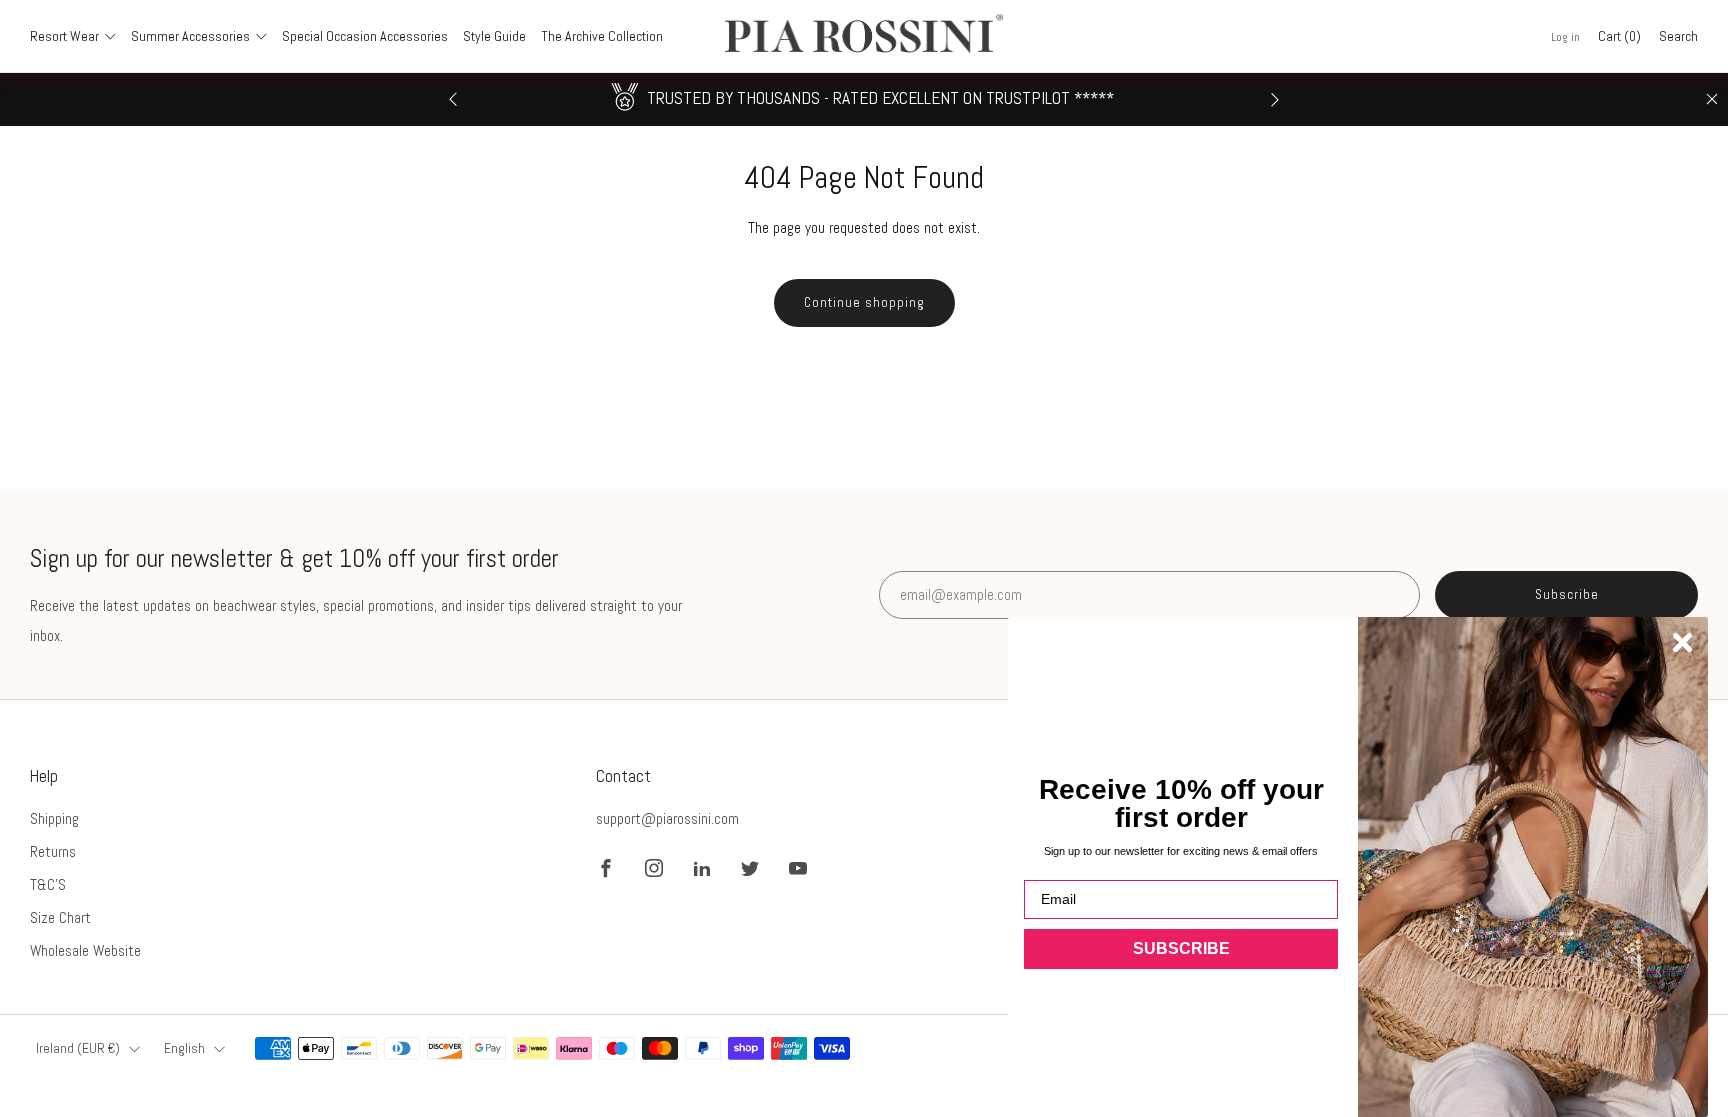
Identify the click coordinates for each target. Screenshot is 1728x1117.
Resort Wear (64, 36)
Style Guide (494, 36)
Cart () (1619, 36)
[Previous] (453, 99)
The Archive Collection (602, 36)
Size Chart (60, 917)
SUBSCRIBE (1181, 948)
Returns (53, 851)
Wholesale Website (85, 950)
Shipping (54, 818)
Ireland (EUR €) (78, 1048)
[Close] (1712, 99)
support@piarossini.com (667, 818)
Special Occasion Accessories (365, 36)
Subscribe (1567, 594)
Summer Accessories (190, 36)
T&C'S (48, 884)
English (184, 1048)
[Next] (1275, 99)
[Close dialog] (1682, 642)
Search (1678, 36)
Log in (1565, 37)
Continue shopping (864, 302)
